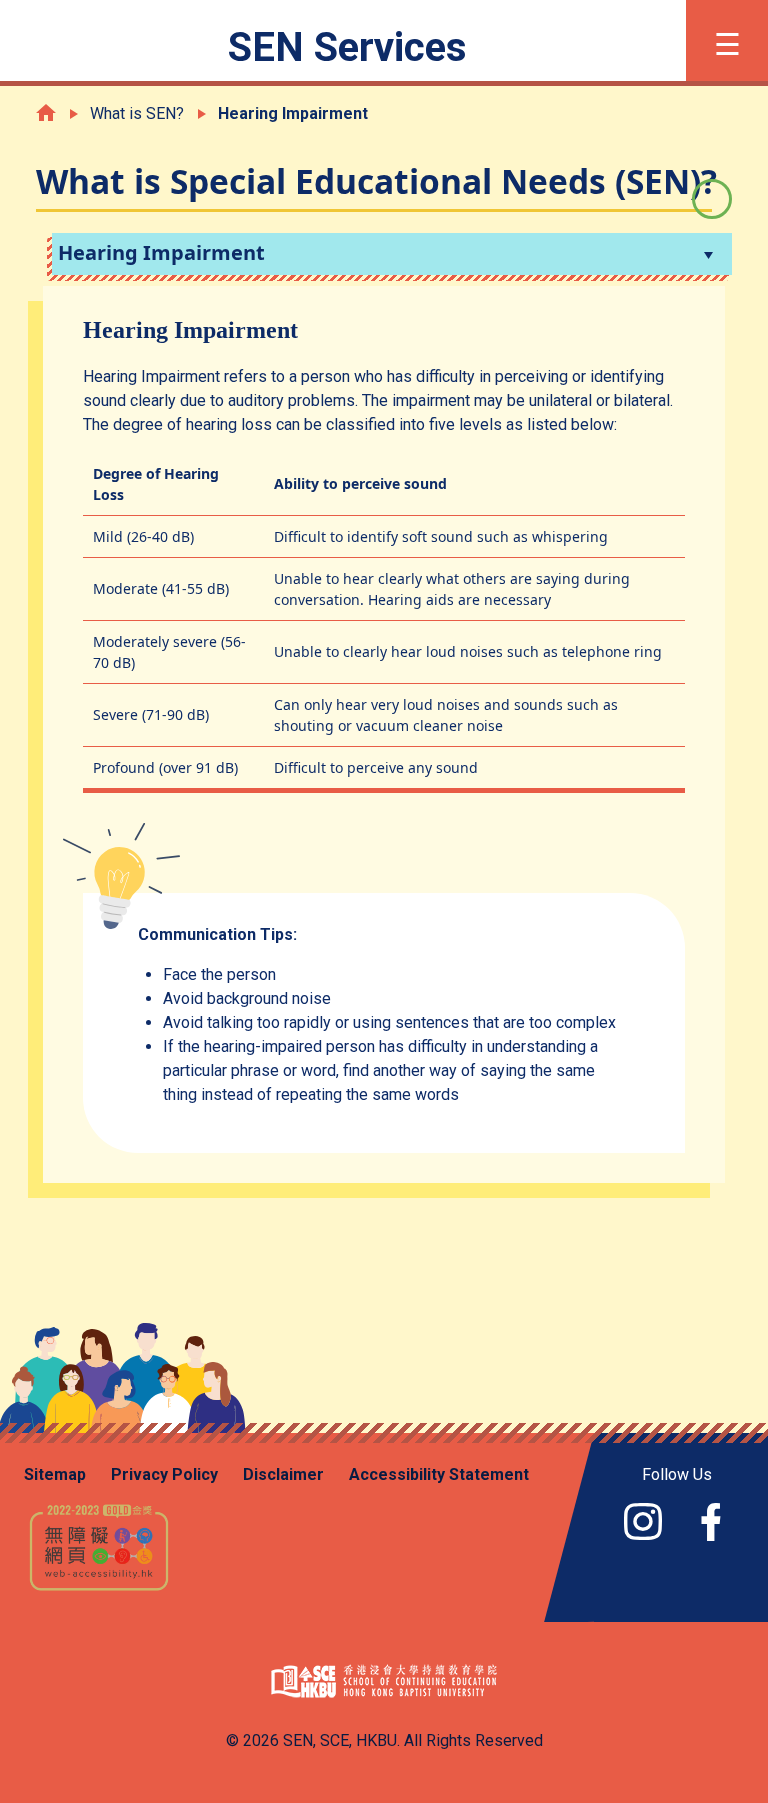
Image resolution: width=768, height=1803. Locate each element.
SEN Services (347, 47)
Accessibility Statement (439, 1474)
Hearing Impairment (161, 252)
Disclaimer (283, 1474)
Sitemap (55, 1474)
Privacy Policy (164, 1474)
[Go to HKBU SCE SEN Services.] (46, 112)
